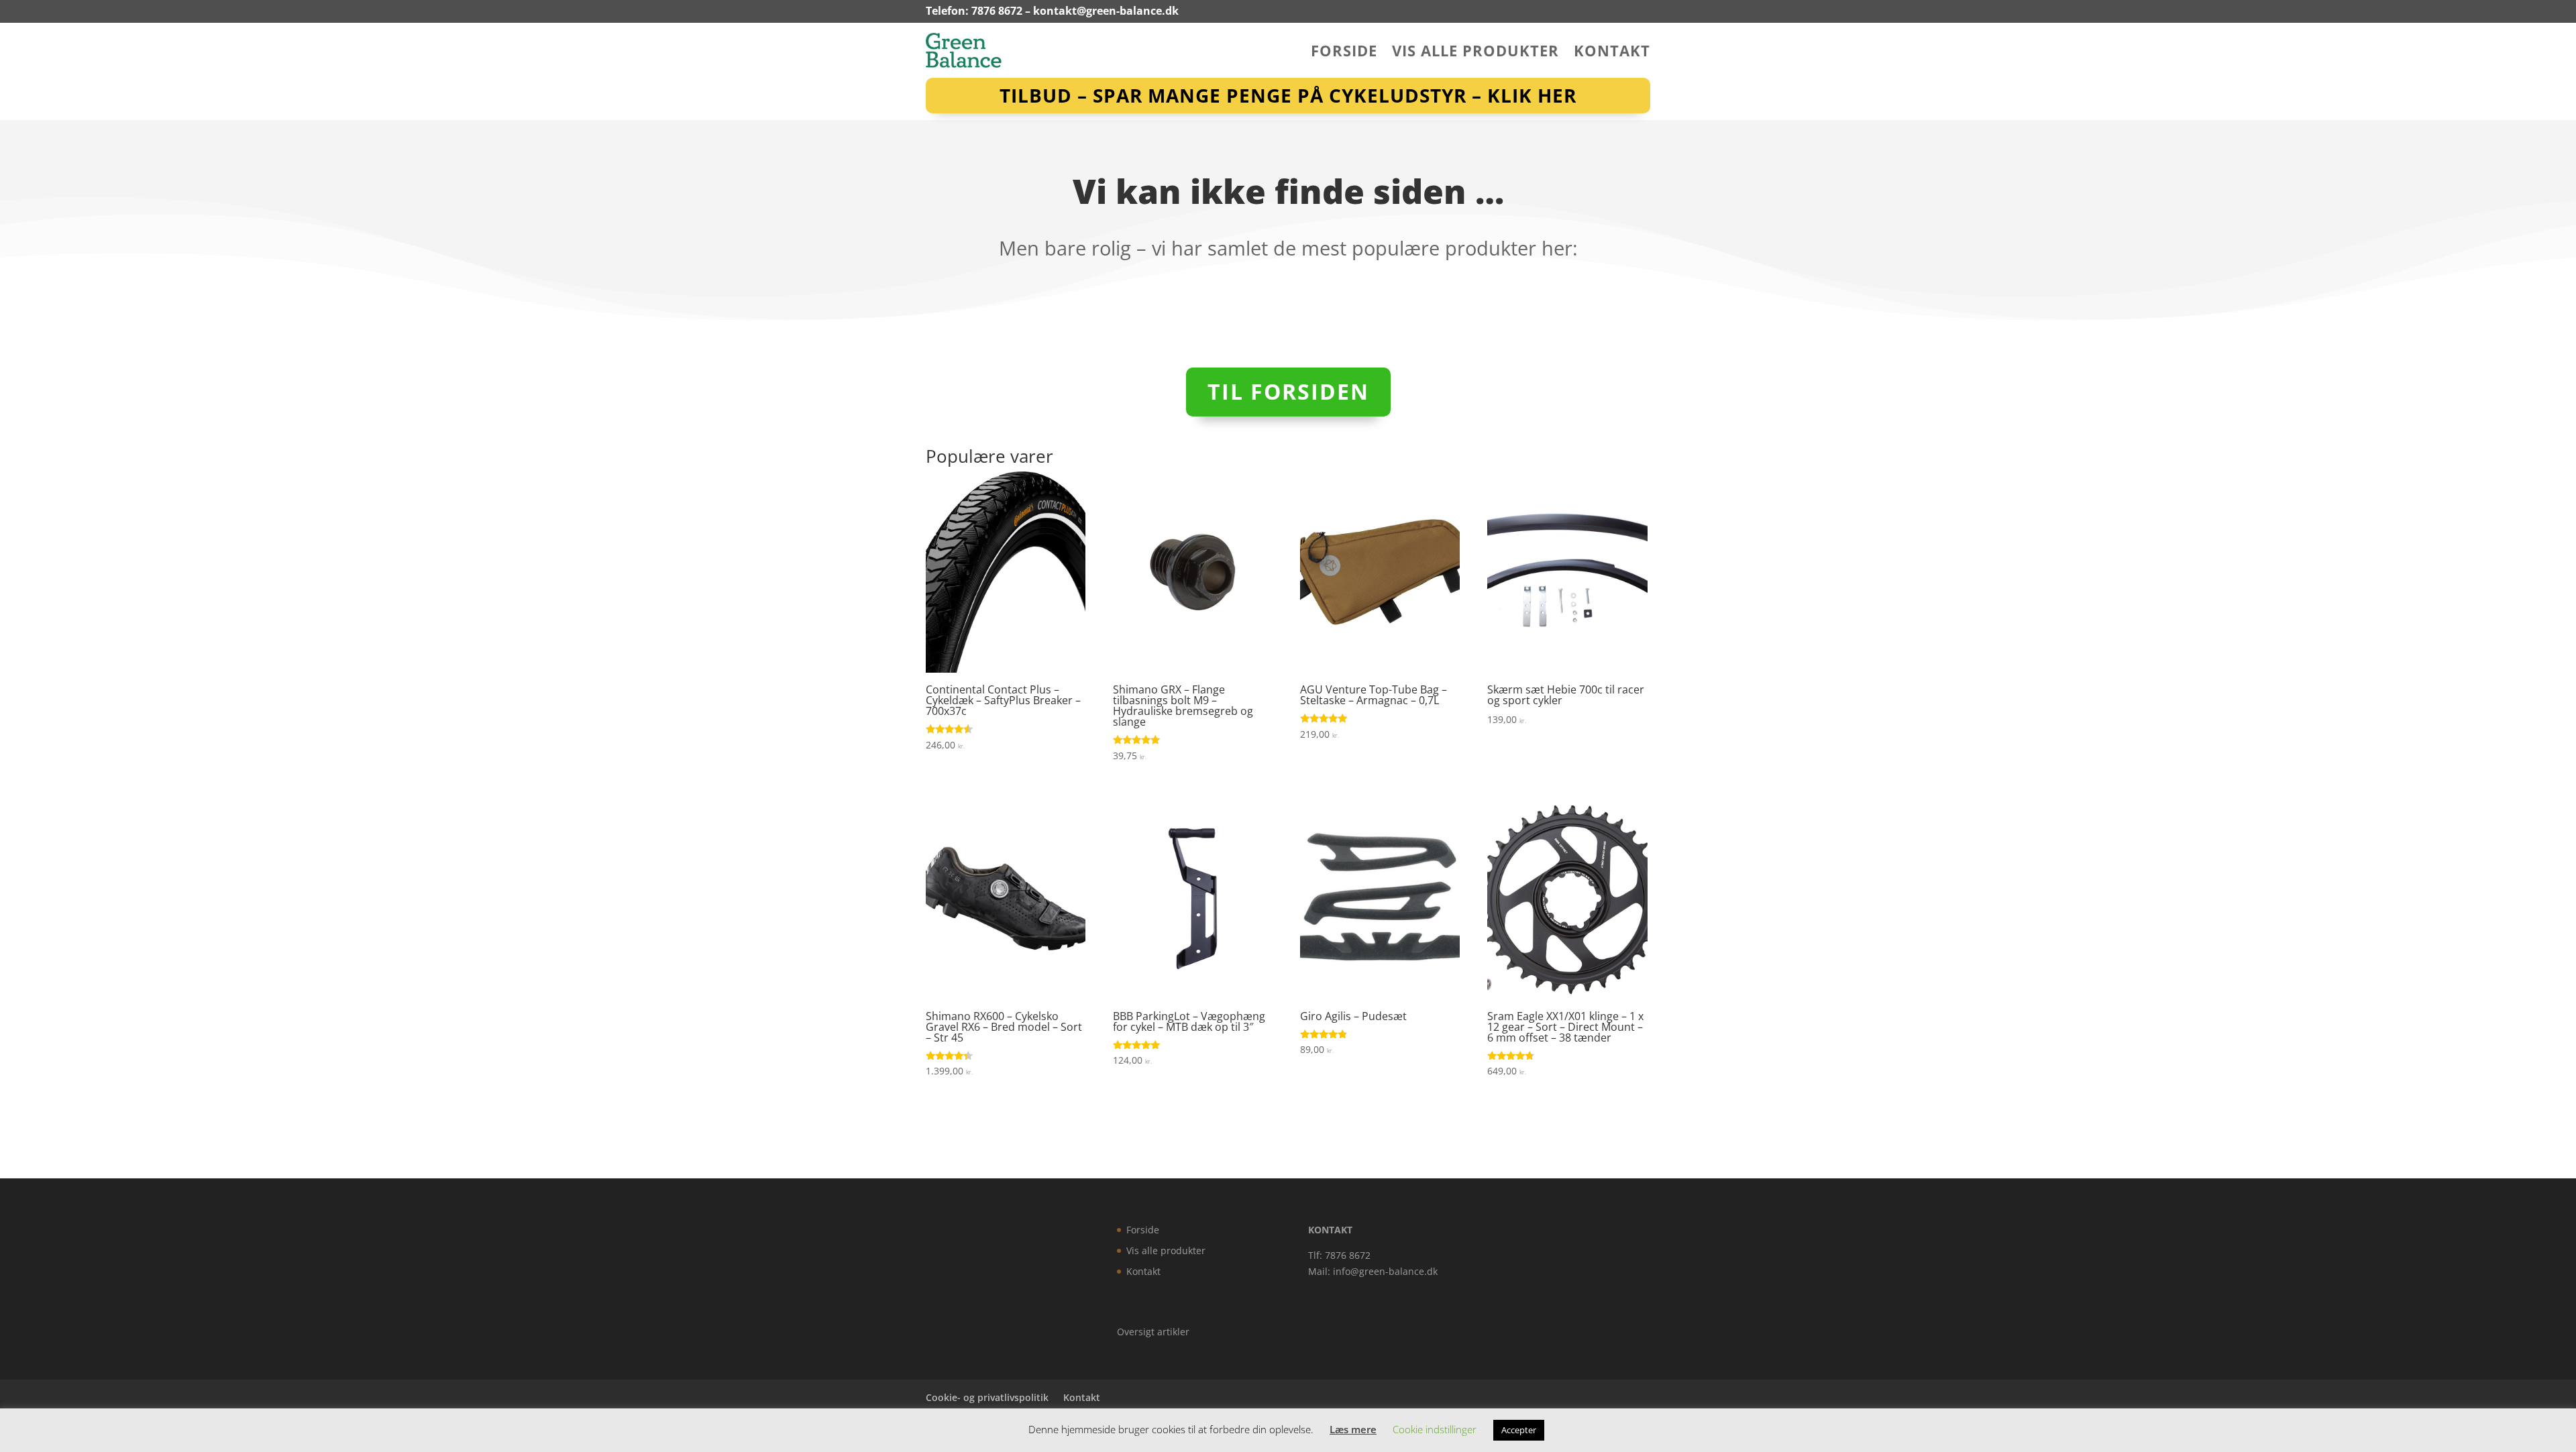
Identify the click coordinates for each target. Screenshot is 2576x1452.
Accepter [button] (1519, 1430)
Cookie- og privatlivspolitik (987, 1397)
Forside (1344, 53)
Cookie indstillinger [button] (1435, 1429)
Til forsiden (1288, 391)
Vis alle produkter (1475, 53)
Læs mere (1353, 1429)
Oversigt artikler (1153, 1332)
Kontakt (1612, 53)
